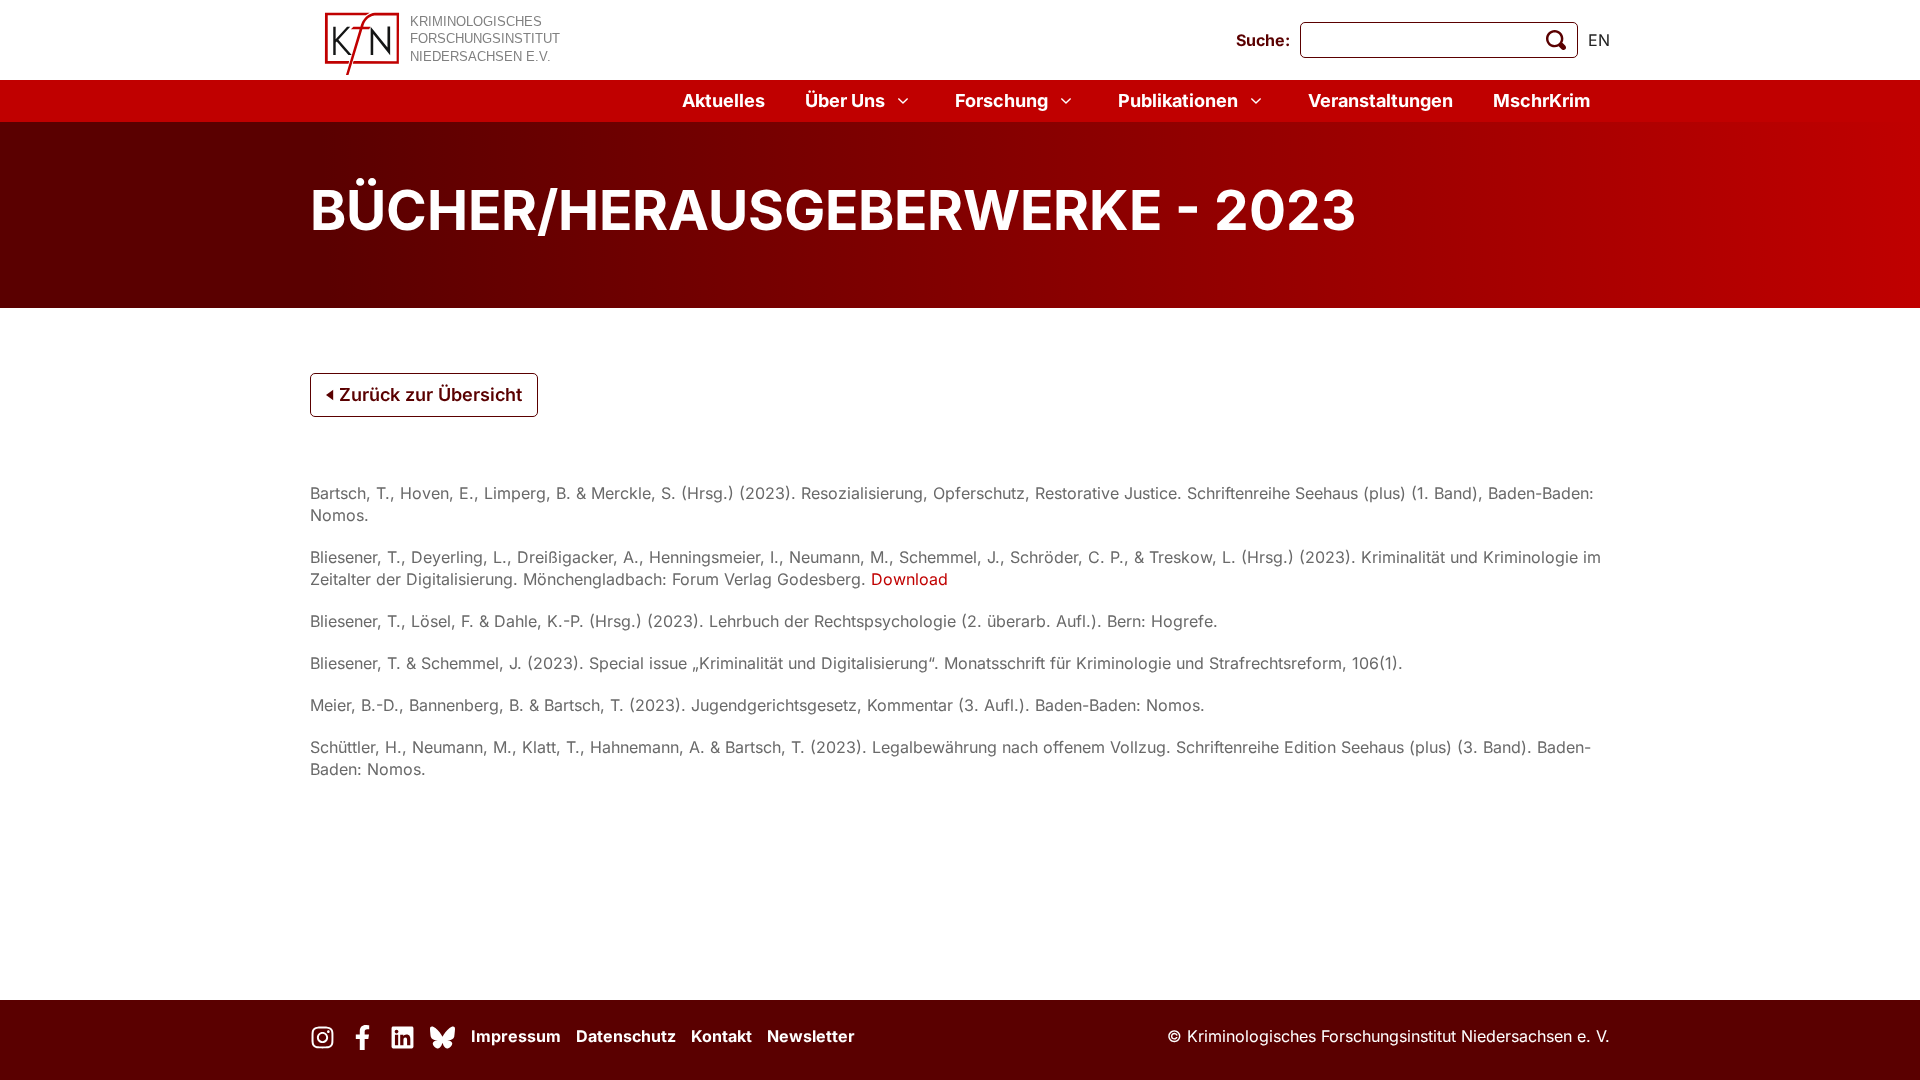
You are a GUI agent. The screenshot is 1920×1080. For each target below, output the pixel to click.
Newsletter (811, 1036)
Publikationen (1178, 100)
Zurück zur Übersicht (428, 394)
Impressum (516, 1036)
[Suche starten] (1556, 40)
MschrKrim (1541, 100)
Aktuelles (723, 100)
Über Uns (845, 100)
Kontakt (721, 1036)
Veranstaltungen (1380, 100)
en (1599, 40)
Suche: (1263, 40)
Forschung (1001, 100)
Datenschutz (626, 1036)
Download (909, 579)
